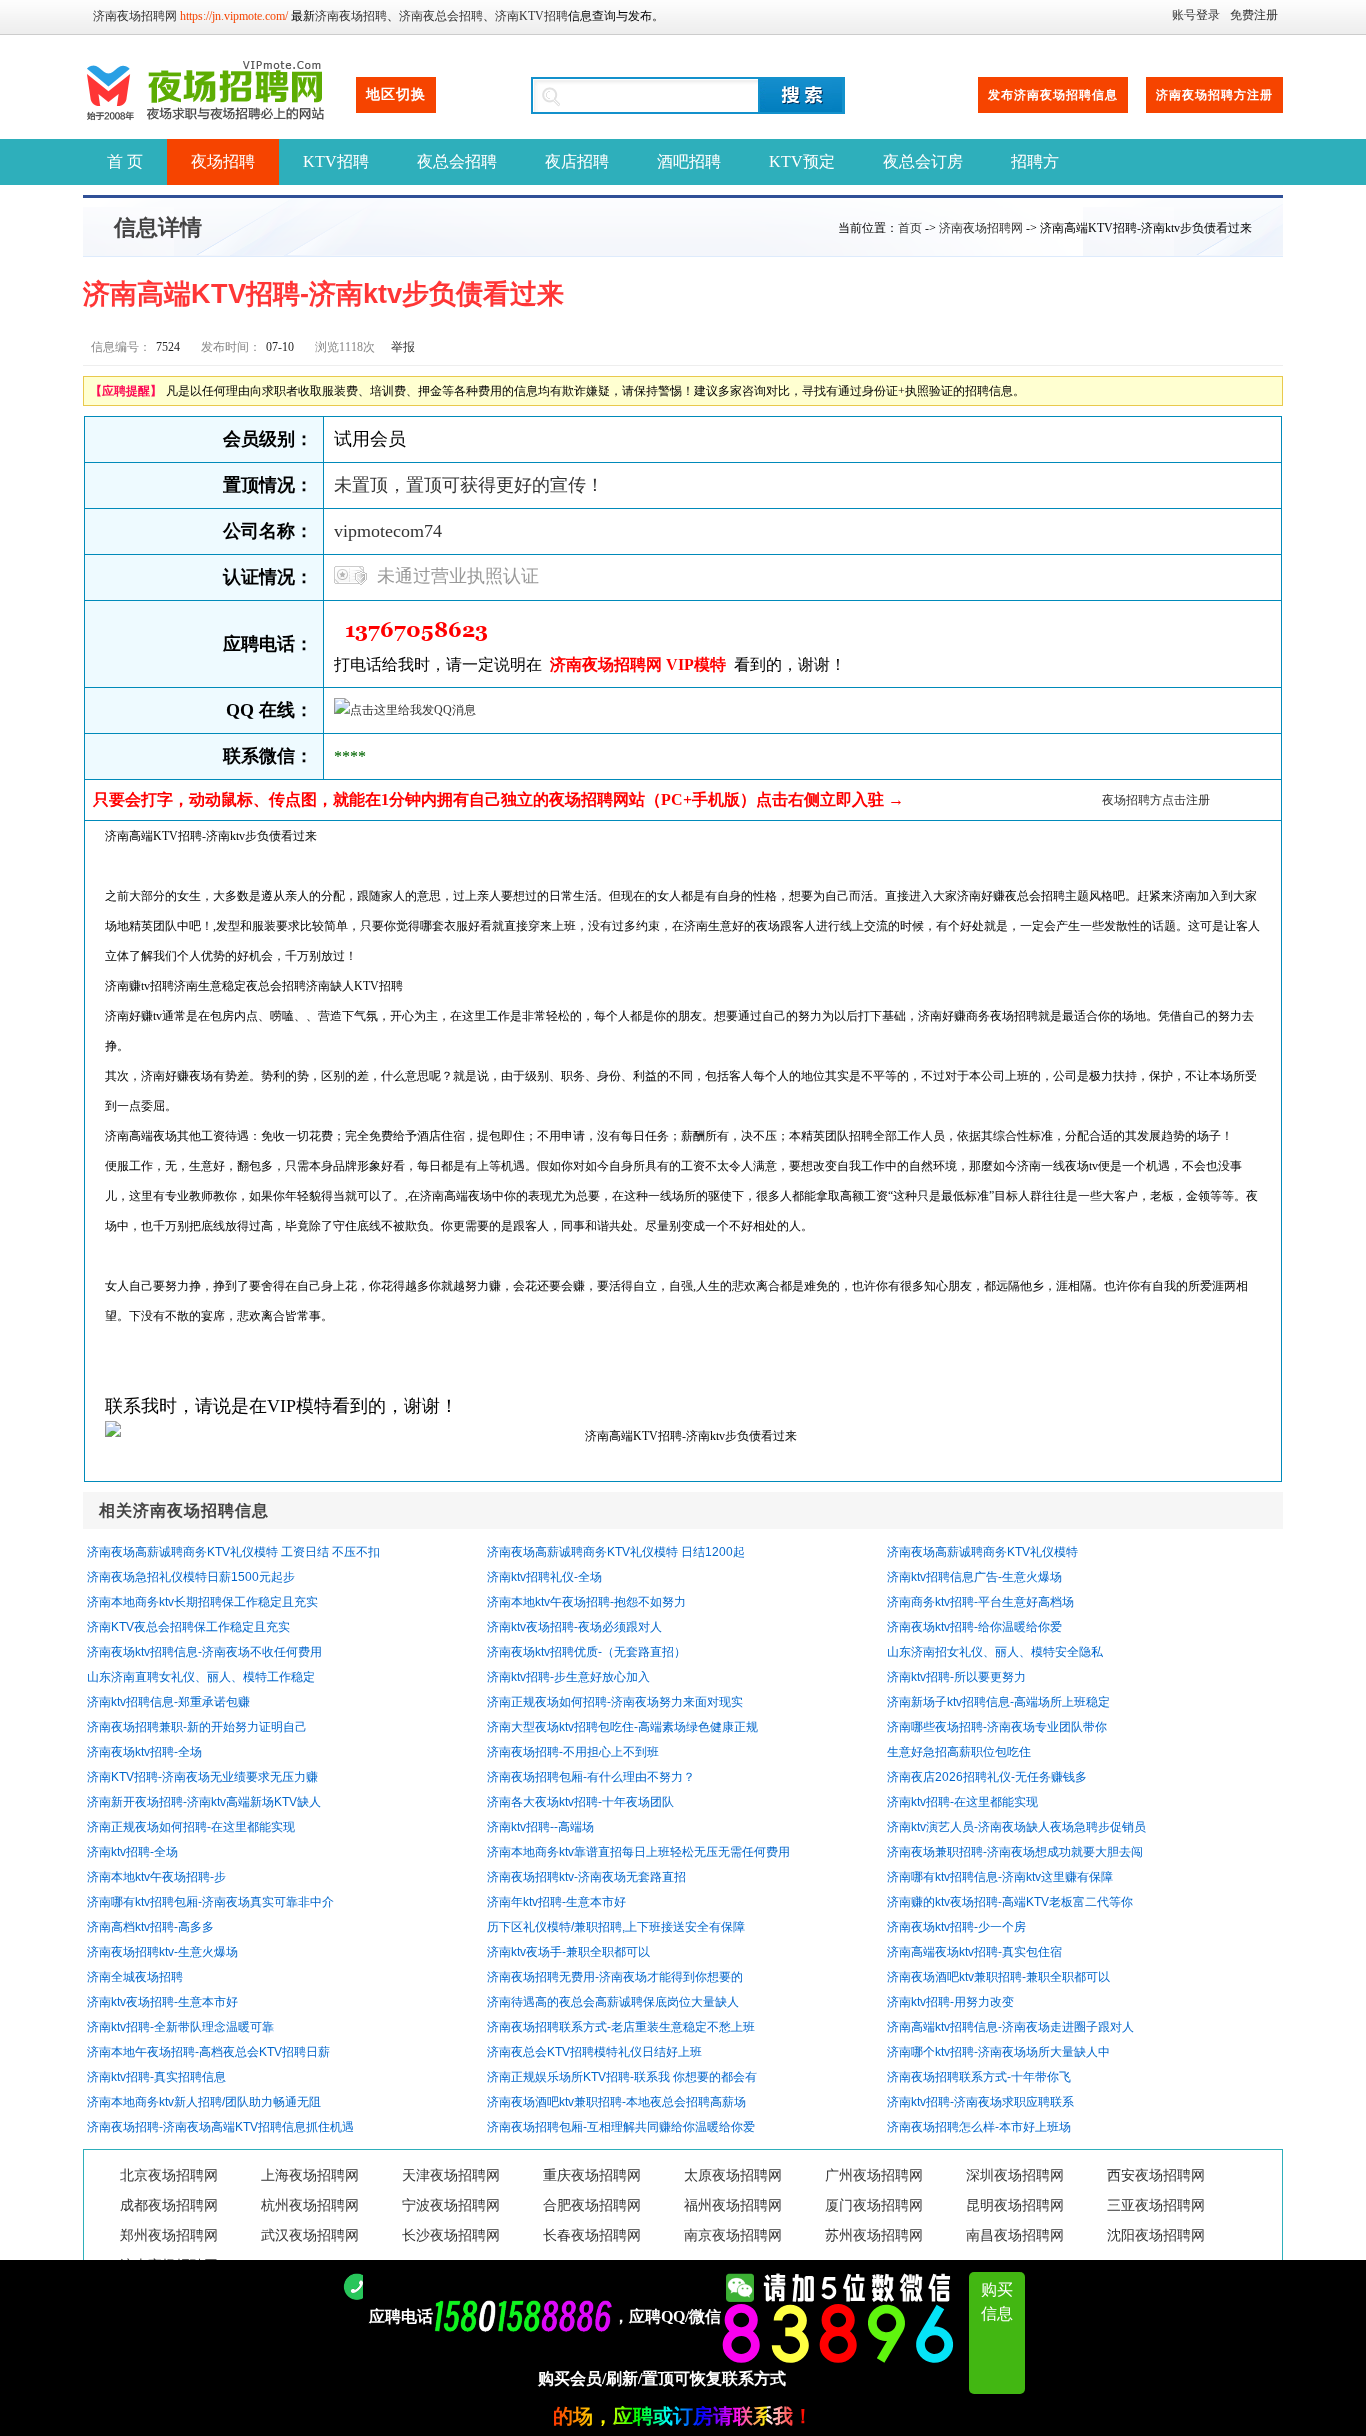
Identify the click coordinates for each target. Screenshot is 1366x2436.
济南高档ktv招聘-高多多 (150, 1927)
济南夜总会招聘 (441, 16)
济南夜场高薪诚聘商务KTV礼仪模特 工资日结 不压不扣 (233, 1552)
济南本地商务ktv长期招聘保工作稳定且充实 (202, 1602)
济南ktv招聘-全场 (132, 1852)
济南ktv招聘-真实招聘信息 (156, 2077)
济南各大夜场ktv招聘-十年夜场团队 (580, 1802)
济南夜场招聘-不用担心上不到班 (573, 1752)
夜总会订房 (923, 161)
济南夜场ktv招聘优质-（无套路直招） (586, 1652)
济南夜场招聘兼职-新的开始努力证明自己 (197, 1727)
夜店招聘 (577, 161)
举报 (403, 347)
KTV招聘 (336, 161)
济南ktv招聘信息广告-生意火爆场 (974, 1577)
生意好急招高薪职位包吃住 (959, 1752)
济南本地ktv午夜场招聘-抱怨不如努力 (586, 1602)
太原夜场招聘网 (733, 2175)
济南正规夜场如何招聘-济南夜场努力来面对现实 (615, 1702)
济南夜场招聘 (351, 16)
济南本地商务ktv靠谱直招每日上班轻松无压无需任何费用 (638, 1852)
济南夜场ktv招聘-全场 (144, 1752)
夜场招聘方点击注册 (1156, 800)
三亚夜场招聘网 (1156, 2205)
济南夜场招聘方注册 (1214, 95)
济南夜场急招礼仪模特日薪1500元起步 (191, 1577)
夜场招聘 (223, 161)
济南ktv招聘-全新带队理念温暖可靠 (180, 2027)
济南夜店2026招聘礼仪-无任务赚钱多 (987, 1777)
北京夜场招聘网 (169, 2175)
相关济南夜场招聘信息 (184, 1510)
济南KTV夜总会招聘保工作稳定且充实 (188, 1627)
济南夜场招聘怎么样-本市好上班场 (979, 2127)
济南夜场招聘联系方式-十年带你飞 (979, 2077)
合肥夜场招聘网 (592, 2205)
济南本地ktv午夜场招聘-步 (156, 1877)
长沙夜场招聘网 (451, 2235)
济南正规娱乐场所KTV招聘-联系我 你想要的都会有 (622, 2077)
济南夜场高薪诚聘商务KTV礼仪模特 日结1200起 (616, 1552)
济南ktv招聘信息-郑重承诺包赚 (168, 1702)
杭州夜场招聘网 (310, 2205)
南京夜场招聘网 (733, 2235)
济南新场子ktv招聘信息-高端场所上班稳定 (998, 1702)
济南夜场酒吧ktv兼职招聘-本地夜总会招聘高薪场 (616, 2102)
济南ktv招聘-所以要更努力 (956, 1677)
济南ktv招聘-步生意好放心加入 (568, 1677)
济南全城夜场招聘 (135, 1977)
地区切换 (396, 94)
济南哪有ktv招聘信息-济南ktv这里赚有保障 (1000, 1877)
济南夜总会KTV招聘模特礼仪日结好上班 (594, 2052)
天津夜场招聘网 (451, 2175)
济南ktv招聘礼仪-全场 (544, 1577)
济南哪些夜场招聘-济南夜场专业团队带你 (997, 1727)
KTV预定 (802, 161)
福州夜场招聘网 (733, 2205)
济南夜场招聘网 (135, 16)
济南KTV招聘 (531, 16)
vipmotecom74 (388, 531)
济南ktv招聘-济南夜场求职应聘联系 (980, 2102)
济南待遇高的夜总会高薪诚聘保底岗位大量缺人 (613, 2002)
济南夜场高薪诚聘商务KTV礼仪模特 (982, 1552)
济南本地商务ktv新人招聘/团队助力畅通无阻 (204, 2102)
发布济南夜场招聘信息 (1053, 95)
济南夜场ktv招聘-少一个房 (956, 1927)
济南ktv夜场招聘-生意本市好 (162, 2002)
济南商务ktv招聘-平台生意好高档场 (980, 1602)
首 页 (125, 161)
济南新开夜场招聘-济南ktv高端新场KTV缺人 (204, 1802)
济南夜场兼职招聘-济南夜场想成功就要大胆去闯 (1015, 1852)
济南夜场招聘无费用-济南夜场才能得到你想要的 (615, 1977)
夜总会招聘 (457, 161)
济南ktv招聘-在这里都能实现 (962, 1802)
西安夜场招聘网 (1156, 2175)
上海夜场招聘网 (310, 2175)
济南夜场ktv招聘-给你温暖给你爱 (974, 1627)
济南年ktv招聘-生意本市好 (556, 1902)
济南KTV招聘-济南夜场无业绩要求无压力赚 (202, 1777)
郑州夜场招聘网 (169, 2235)
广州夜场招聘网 (874, 2175)
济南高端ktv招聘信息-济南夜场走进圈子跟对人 (1010, 2027)
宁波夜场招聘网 (451, 2205)
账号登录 (1196, 15)
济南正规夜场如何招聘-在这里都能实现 (191, 1827)
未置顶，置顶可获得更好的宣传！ (469, 485)
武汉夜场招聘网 (310, 2235)
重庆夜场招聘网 (592, 2175)
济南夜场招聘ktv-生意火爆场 (162, 1952)
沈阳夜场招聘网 (1156, 2235)
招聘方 (1035, 161)
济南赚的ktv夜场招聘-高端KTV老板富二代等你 (1010, 1902)
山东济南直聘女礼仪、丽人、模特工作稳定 (201, 1677)
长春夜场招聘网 (592, 2235)
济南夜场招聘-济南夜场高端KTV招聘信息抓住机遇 (220, 2127)
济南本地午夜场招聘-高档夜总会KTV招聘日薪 (208, 2052)
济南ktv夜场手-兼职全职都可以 (568, 1952)
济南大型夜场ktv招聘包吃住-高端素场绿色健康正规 (622, 1727)
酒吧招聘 (689, 161)
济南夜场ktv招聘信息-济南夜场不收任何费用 (204, 1652)
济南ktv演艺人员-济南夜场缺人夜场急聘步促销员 (1016, 1827)
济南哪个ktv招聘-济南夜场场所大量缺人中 (998, 2052)
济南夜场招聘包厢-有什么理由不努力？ (591, 1777)
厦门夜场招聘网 (874, 2205)
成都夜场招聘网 (169, 2205)
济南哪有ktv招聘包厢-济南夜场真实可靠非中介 (210, 1902)
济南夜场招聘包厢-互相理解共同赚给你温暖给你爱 (621, 2127)
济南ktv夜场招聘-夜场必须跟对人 (574, 1627)
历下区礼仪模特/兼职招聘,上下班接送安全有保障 (616, 1927)
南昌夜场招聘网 (1015, 2235)
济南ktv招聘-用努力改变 (950, 2002)
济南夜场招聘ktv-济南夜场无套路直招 (586, 1877)
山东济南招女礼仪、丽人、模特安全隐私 (995, 1652)
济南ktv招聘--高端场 (540, 1827)
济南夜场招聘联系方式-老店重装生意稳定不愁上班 (621, 2027)
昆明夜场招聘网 (1015, 2205)
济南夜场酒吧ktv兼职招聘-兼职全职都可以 (998, 1977)
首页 (910, 228)
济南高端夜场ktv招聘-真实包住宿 (974, 1952)
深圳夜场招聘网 (1015, 2175)
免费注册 (1254, 15)
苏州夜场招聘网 (874, 2235)
